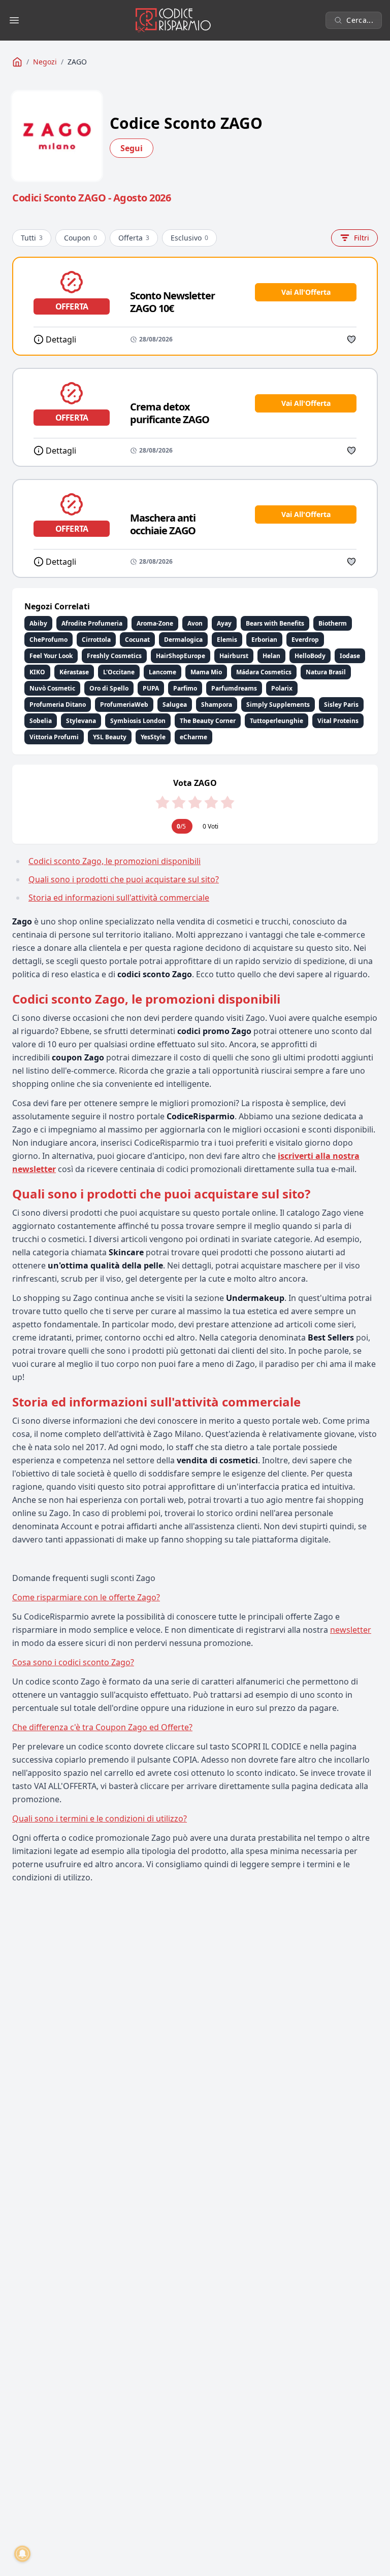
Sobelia (41, 721)
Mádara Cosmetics (264, 672)
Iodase (350, 656)
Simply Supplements (278, 705)
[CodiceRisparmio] (17, 62)
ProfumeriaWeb (124, 705)
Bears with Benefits (275, 623)
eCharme (193, 737)
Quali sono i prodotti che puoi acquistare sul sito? (124, 879)
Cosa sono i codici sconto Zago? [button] (73, 1662)
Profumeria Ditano (58, 705)
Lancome (162, 672)
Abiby (38, 623)
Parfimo (185, 688)
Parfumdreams (234, 688)
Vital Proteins (338, 721)
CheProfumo (48, 640)
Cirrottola (96, 640)
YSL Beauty (110, 737)
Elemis (227, 640)
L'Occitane (119, 672)
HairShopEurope (181, 656)
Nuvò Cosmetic (52, 688)
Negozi (45, 62)
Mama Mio (206, 672)
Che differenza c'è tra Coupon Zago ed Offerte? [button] (102, 1727)
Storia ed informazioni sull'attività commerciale (119, 898)
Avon (195, 623)
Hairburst (234, 656)
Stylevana (81, 721)
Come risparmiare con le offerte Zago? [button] (86, 1597)
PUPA (151, 688)
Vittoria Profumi (54, 737)
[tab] (195, 1597)
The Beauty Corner (208, 721)
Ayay (224, 623)
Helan (271, 656)
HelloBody (310, 656)
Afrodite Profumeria (92, 623)
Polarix (282, 688)
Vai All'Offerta (306, 292)
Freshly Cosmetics (114, 656)
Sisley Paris (341, 705)
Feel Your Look (51, 656)
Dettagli (61, 339)
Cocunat (137, 640)
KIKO (37, 672)
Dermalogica (183, 640)
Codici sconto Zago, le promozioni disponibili (115, 861)
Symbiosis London (138, 721)
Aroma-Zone (155, 623)
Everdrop (305, 640)
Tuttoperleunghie (277, 721)
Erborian (264, 640)
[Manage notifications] (22, 2554)
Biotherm (333, 623)
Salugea (175, 705)
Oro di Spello (109, 688)
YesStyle (153, 737)
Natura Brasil (326, 672)
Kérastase (74, 672)
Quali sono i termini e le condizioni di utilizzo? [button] (100, 1818)
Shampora (217, 705)
